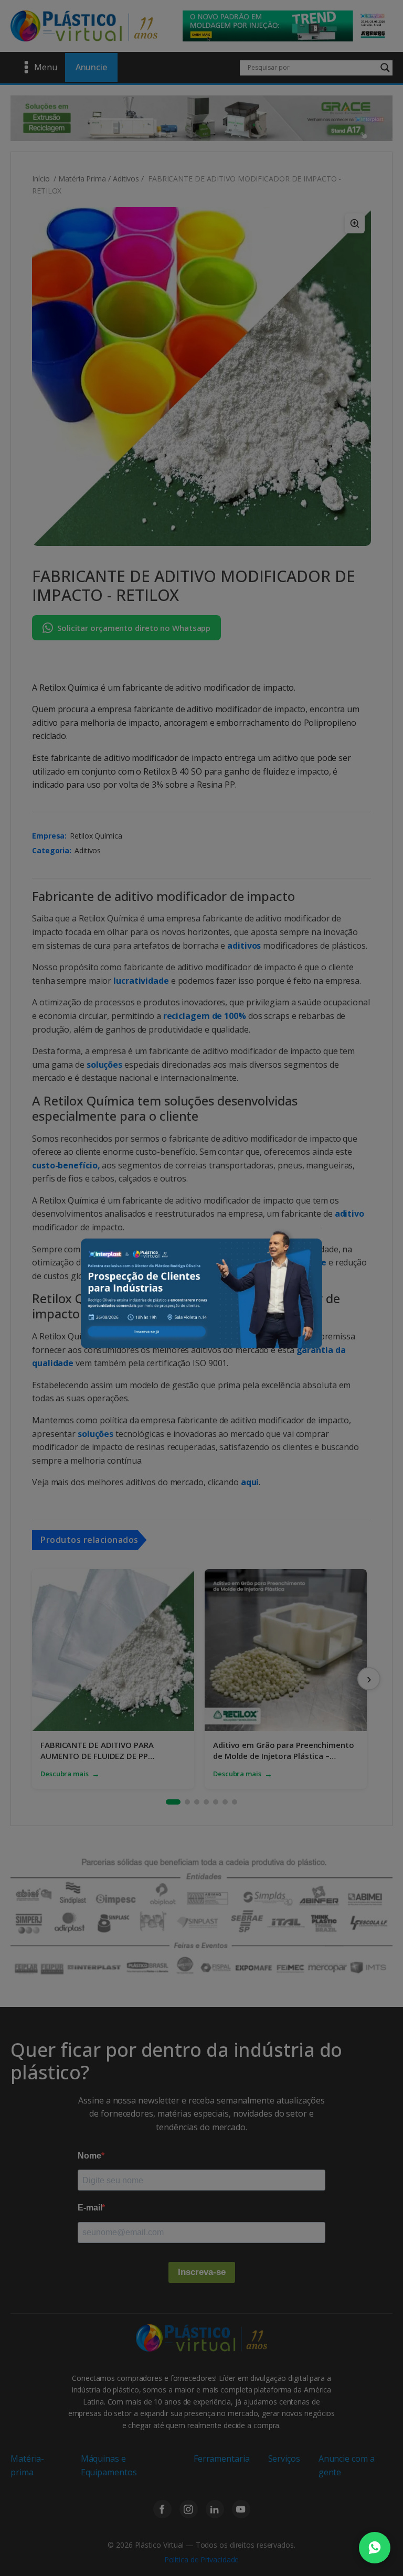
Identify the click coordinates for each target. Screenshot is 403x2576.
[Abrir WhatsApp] (375, 2548)
